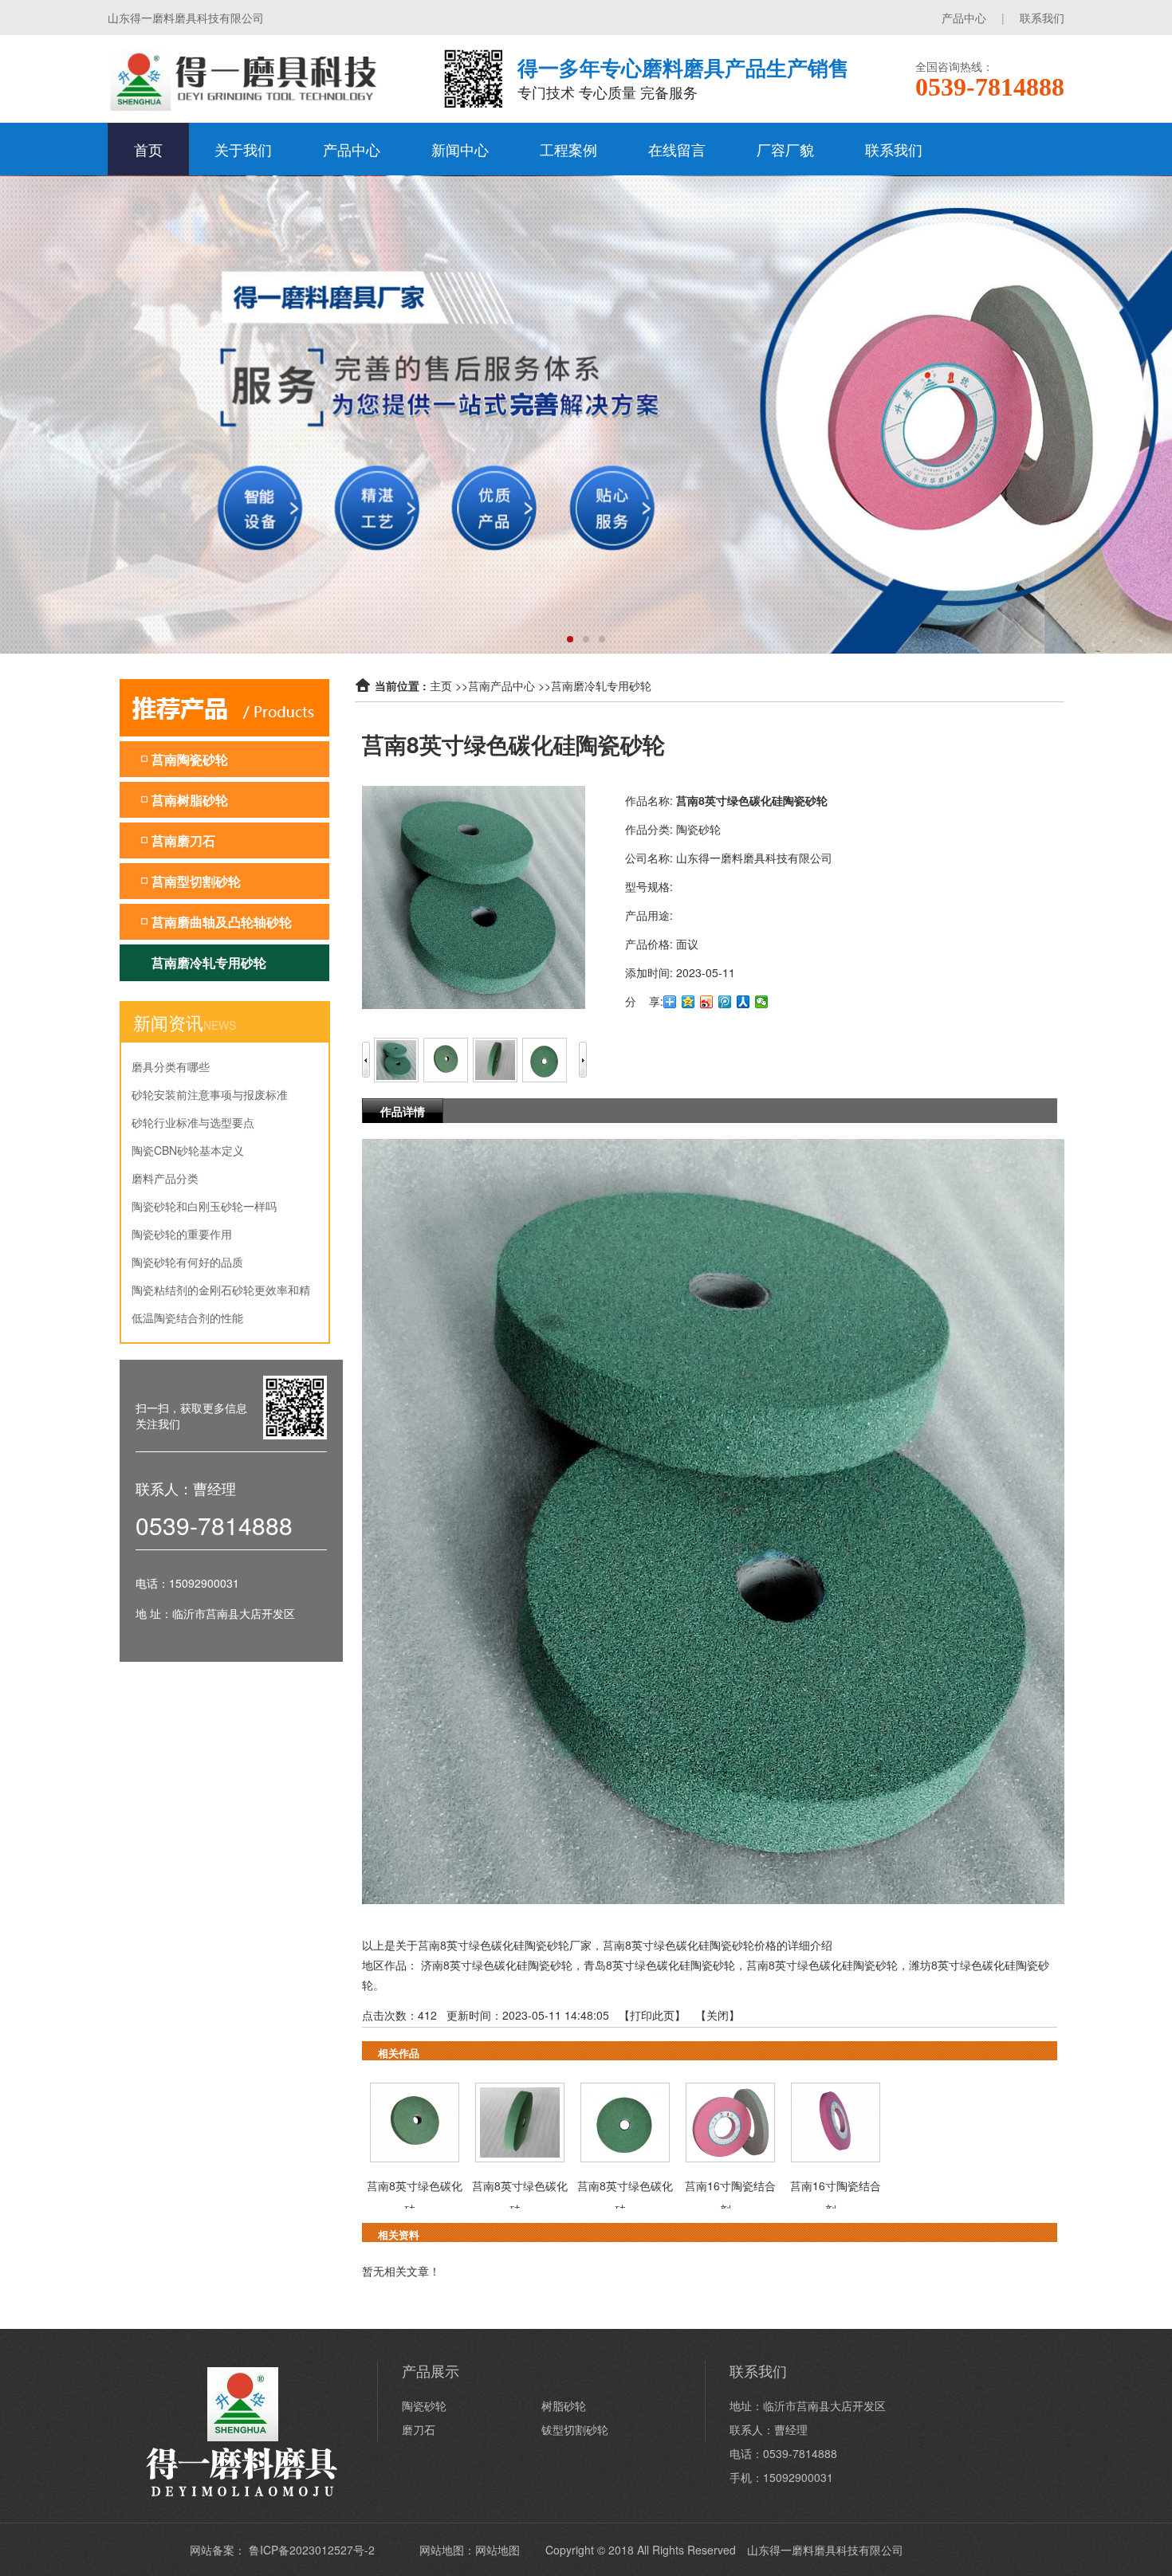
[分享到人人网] (743, 1002)
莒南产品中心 (501, 685)
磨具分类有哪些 (171, 1066)
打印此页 (652, 2015)
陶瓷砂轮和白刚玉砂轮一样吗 (204, 1206)
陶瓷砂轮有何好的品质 (187, 1262)
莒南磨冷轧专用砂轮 (601, 685)
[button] (570, 639)
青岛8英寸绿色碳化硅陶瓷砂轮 (659, 1965)
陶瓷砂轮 (424, 2405)
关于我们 (243, 149)
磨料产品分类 (165, 1178)
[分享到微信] (762, 1002)
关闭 (718, 2015)
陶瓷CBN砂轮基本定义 (188, 1150)
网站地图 (498, 2550)
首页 (148, 149)
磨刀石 (419, 2429)
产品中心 (964, 18)
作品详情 (403, 1111)
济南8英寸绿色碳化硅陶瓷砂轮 (497, 1965)
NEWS (220, 1025)
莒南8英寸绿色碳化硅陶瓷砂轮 (822, 1965)
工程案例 (568, 149)
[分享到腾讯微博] (725, 1002)
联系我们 (1042, 18)
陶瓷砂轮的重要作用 (182, 1234)
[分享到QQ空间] (688, 1002)
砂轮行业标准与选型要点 (193, 1122)
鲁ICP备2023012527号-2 (312, 2550)
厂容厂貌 (785, 149)
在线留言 (677, 149)
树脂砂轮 (564, 2405)
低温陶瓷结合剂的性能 (187, 1317)
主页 (441, 685)
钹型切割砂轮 (575, 2429)
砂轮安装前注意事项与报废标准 (210, 1094)
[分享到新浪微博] (707, 1002)
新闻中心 (460, 149)
